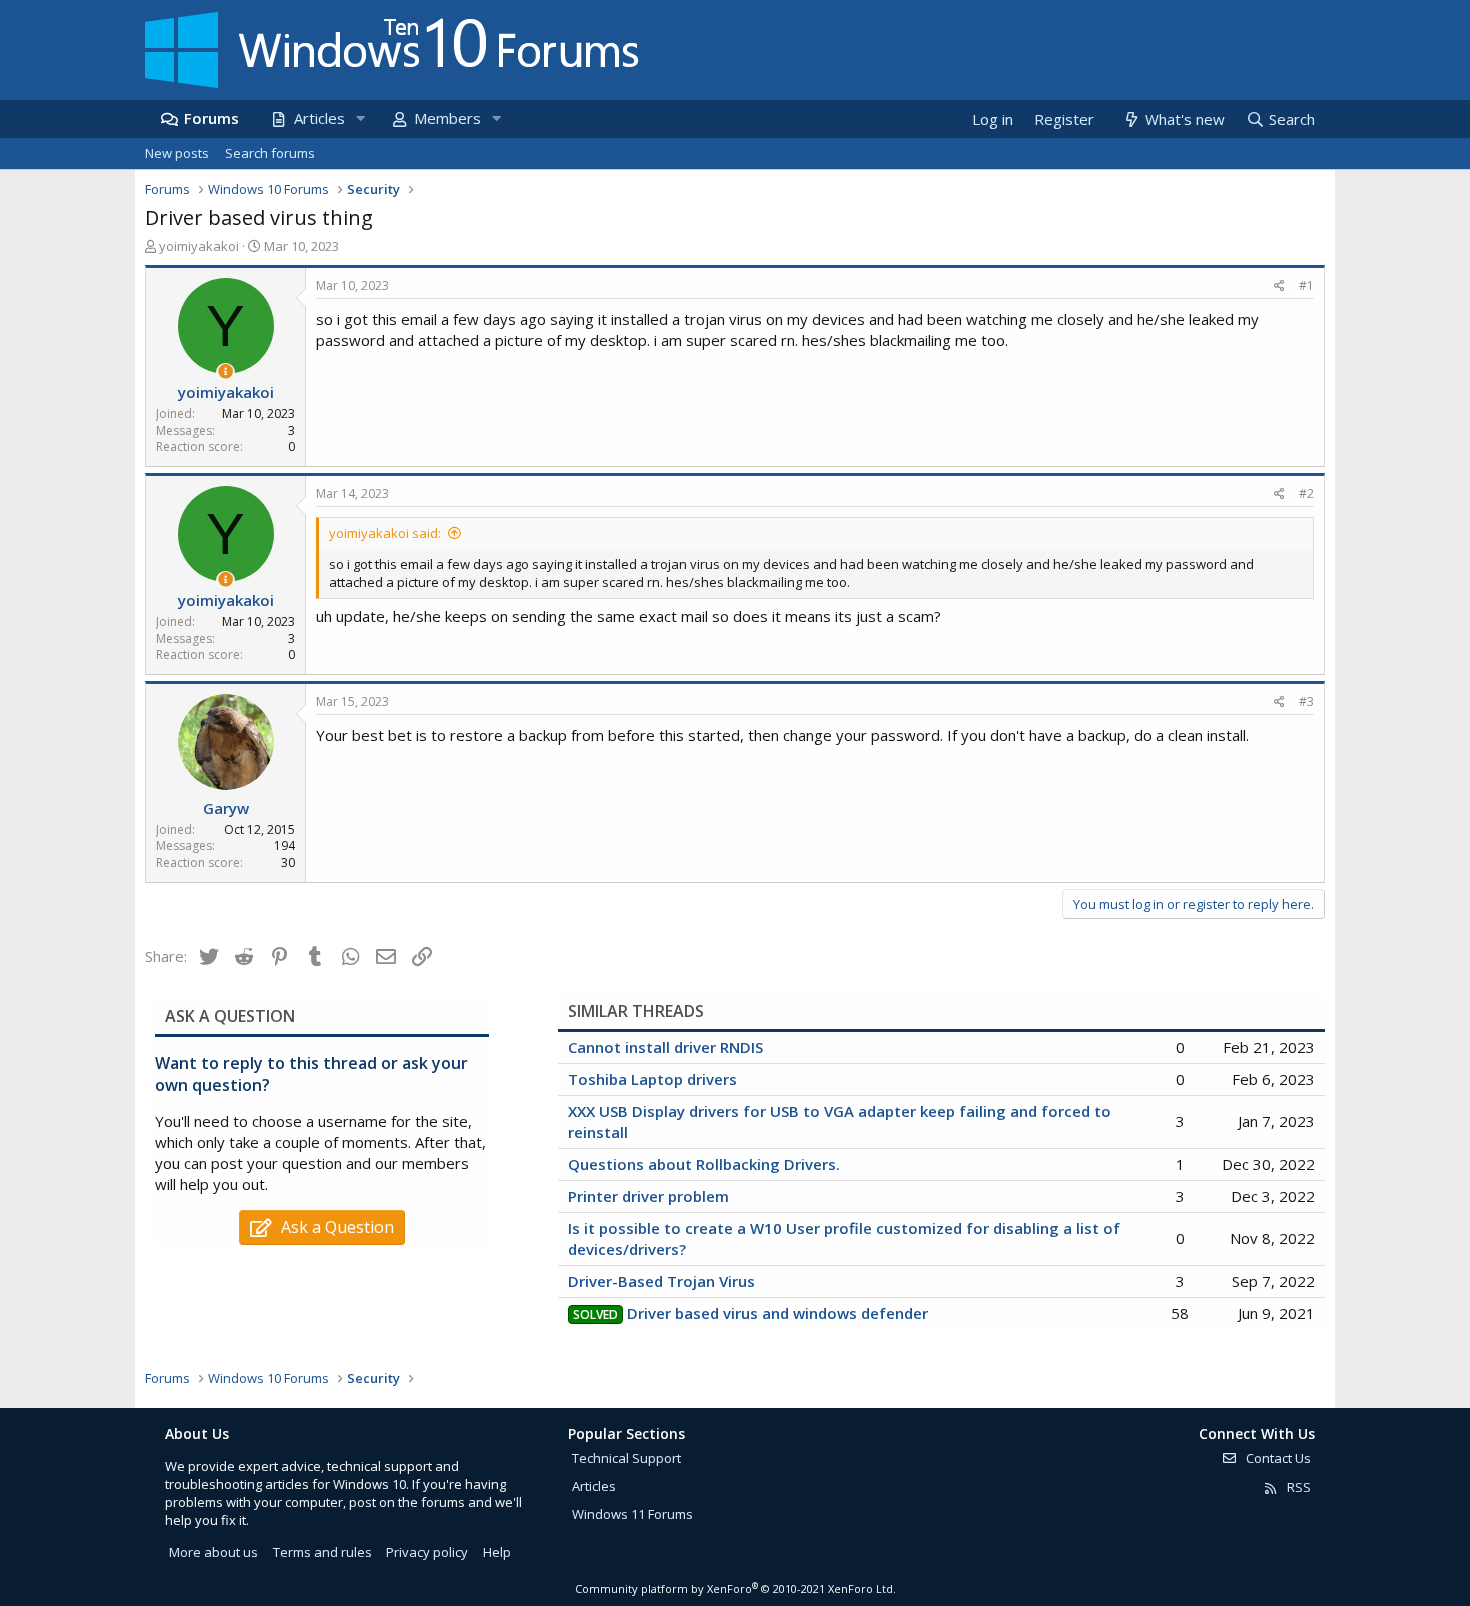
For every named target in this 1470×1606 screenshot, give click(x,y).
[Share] (1279, 286)
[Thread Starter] (225, 371)
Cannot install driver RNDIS (665, 1047)
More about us (213, 1552)
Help (497, 1552)
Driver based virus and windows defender (777, 1313)
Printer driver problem (648, 1196)
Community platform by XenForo (735, 1588)
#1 (1306, 285)
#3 (1306, 701)
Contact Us (1277, 1458)
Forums (211, 118)
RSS (1297, 1487)
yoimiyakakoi (199, 246)
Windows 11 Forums (632, 1514)
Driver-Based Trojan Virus (661, 1281)
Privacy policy (427, 1552)
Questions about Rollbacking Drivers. (704, 1164)
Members (447, 118)
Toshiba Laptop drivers (652, 1079)
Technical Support (626, 1458)
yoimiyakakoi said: (385, 533)
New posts (177, 153)
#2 (1306, 493)
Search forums (270, 153)
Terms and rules (322, 1552)
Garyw (226, 808)
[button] (360, 118)
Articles (319, 118)
